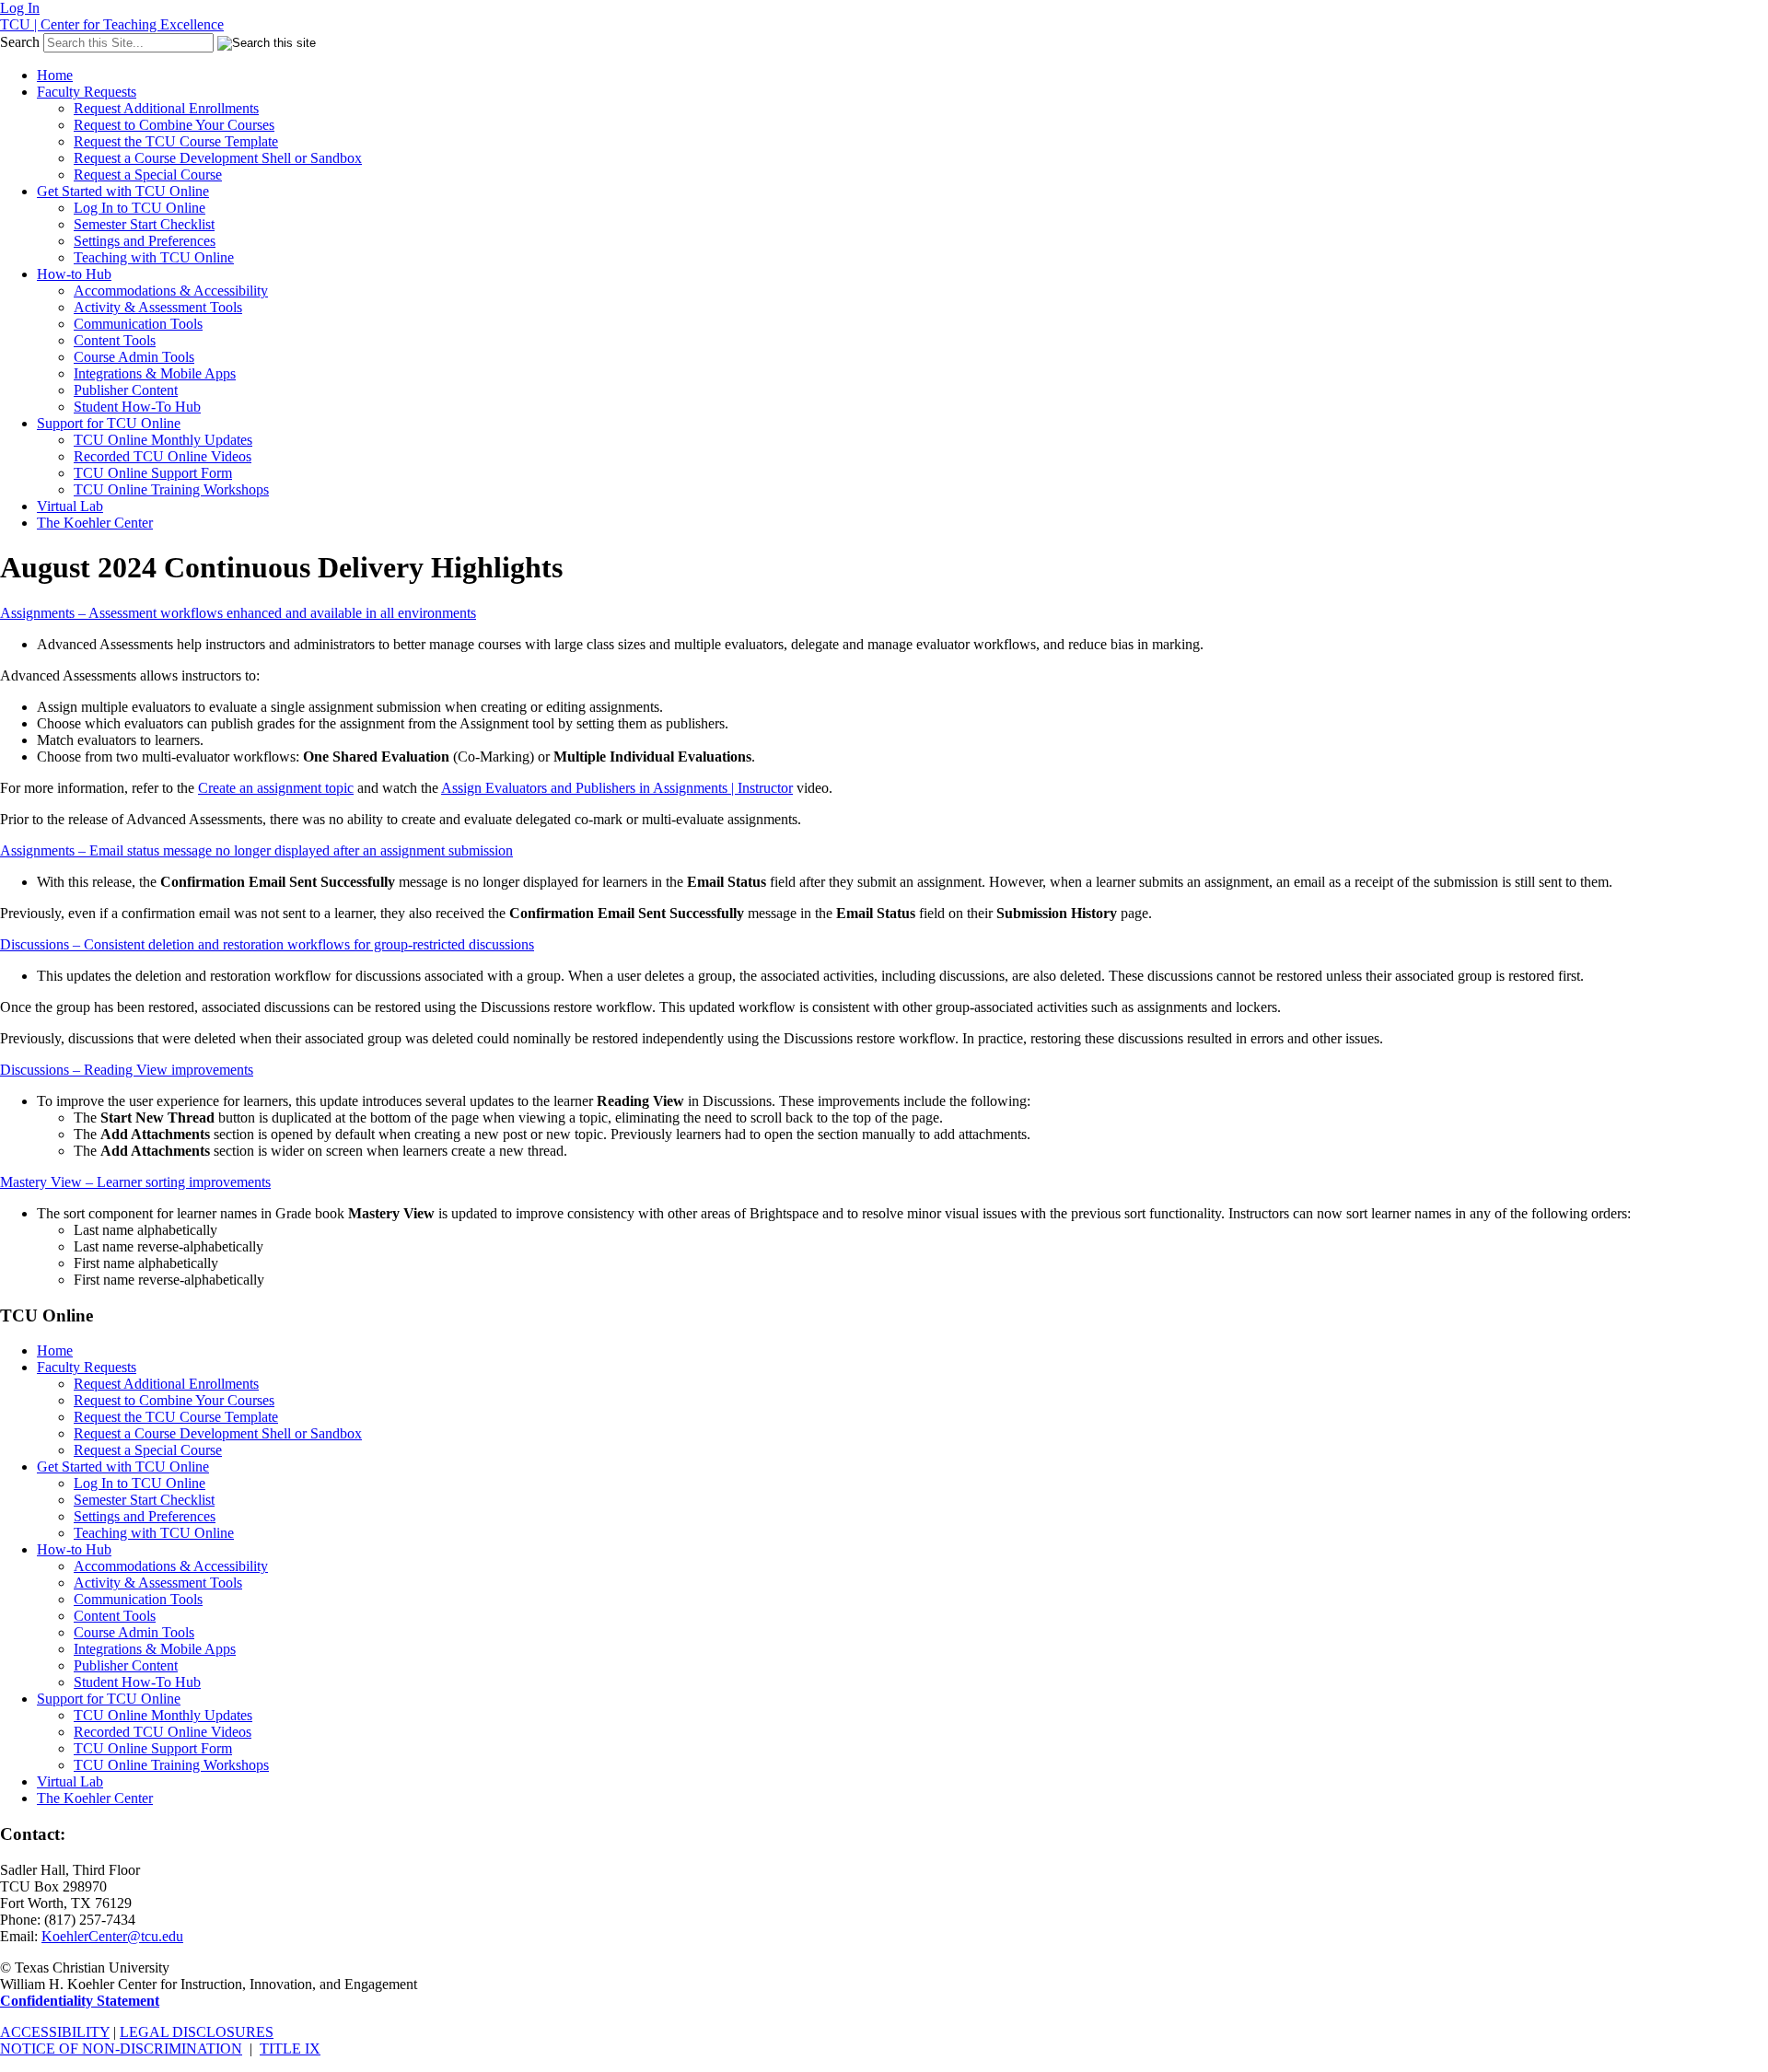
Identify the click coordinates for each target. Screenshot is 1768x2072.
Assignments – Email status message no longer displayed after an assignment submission (256, 850)
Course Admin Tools (134, 357)
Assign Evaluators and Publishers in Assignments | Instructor (617, 788)
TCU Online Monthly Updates (163, 440)
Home (55, 75)
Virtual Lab (70, 506)
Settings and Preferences (145, 241)
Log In (20, 8)
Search (20, 42)
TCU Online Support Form (153, 473)
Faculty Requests (87, 92)
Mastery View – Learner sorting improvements (135, 1182)
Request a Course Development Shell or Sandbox (218, 158)
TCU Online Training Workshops (171, 489)
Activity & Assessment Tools (158, 307)
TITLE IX (290, 2049)
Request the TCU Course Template (176, 141)
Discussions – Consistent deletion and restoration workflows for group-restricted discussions (267, 944)
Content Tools (115, 340)
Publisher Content (126, 390)
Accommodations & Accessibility (171, 291)
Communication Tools (138, 324)
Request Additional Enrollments (166, 108)
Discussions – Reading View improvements (127, 1070)
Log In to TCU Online (140, 208)
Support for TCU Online (109, 423)
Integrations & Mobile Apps (155, 373)
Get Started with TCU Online (123, 191)
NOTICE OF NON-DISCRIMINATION (121, 2049)
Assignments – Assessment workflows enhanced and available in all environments (238, 613)
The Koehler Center (95, 523)
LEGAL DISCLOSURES (197, 2032)
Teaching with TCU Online (154, 257)
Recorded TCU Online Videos (163, 456)
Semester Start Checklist (144, 224)
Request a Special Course (148, 175)
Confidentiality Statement (80, 2001)
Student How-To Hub (137, 407)
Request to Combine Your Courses (174, 125)
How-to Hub (74, 274)
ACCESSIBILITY (55, 2032)
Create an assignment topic (276, 788)
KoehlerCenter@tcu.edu (112, 1936)
